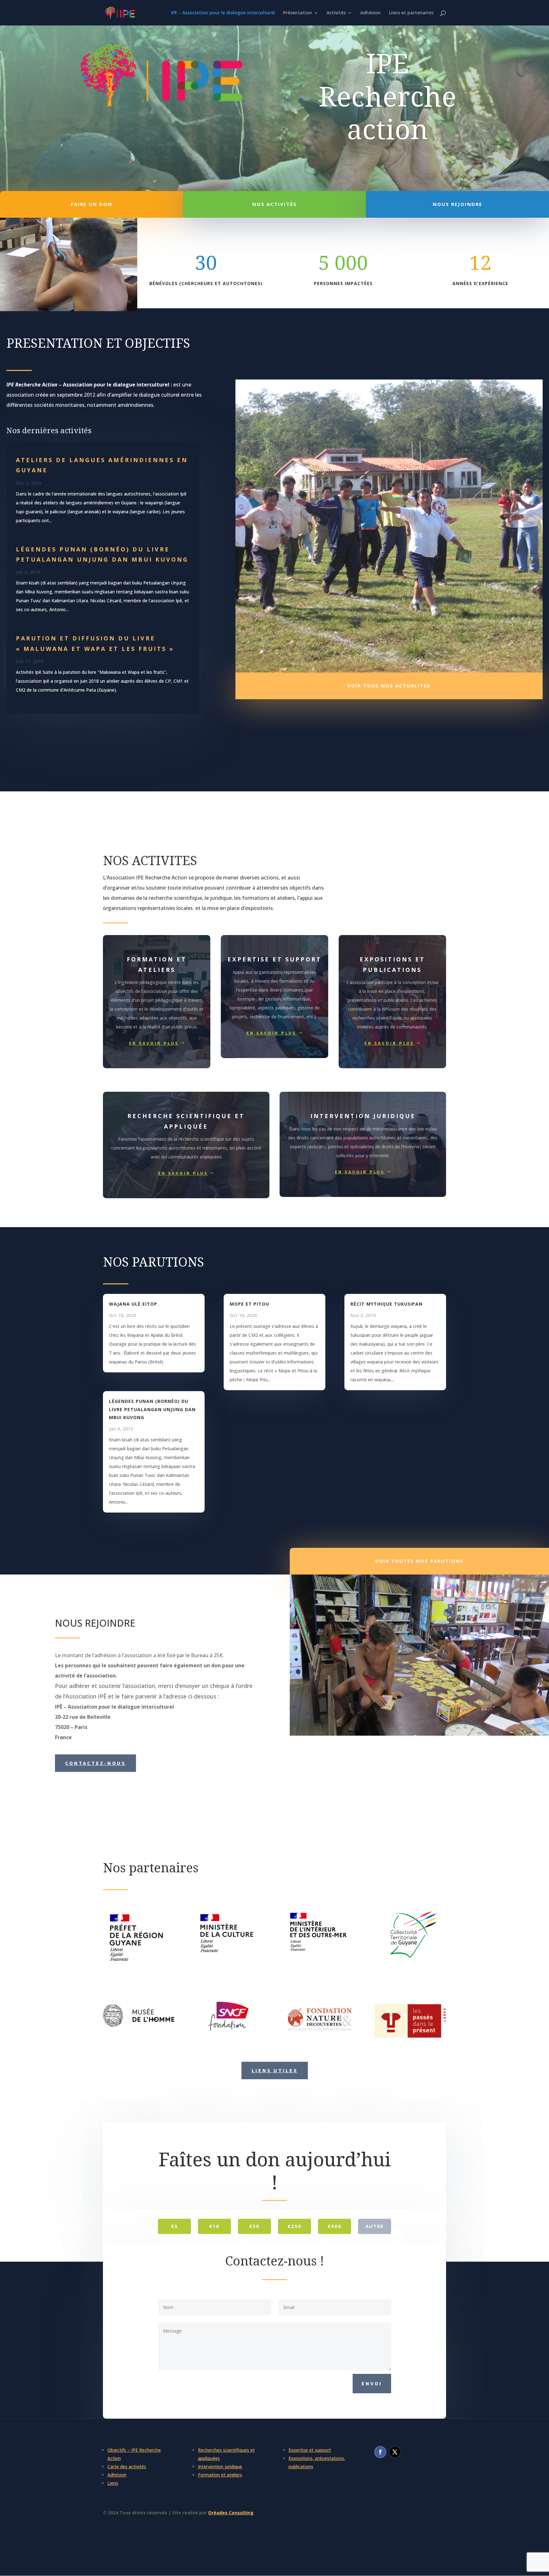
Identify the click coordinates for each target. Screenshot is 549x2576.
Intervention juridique (220, 2467)
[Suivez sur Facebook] (380, 2452)
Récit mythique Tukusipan (386, 1304)
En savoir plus (154, 1043)
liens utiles (275, 2070)
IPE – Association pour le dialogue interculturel (223, 13)
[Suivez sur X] (395, 2452)
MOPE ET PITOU (249, 1304)
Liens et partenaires (411, 13)
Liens (113, 2483)
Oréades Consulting (231, 2513)
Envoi (372, 2383)
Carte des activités (127, 2467)
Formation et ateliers (220, 2475)
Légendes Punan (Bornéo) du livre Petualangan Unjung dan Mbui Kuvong (152, 1409)
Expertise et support (310, 2450)
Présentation (298, 13)
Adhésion (370, 13)
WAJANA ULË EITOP (133, 1304)
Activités (336, 13)
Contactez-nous (95, 1763)
